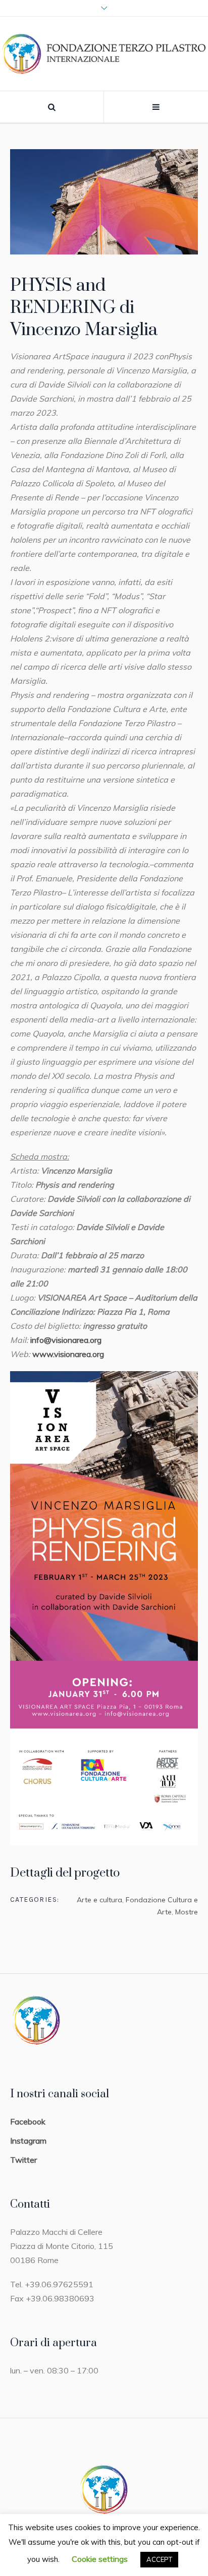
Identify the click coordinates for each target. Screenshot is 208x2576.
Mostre (187, 1912)
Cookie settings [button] (100, 2559)
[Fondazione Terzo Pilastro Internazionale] (104, 54)
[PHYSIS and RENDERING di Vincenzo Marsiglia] (104, 202)
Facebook (28, 2121)
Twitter (23, 2160)
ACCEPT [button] (159, 2559)
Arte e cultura (99, 1900)
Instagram (28, 2141)
